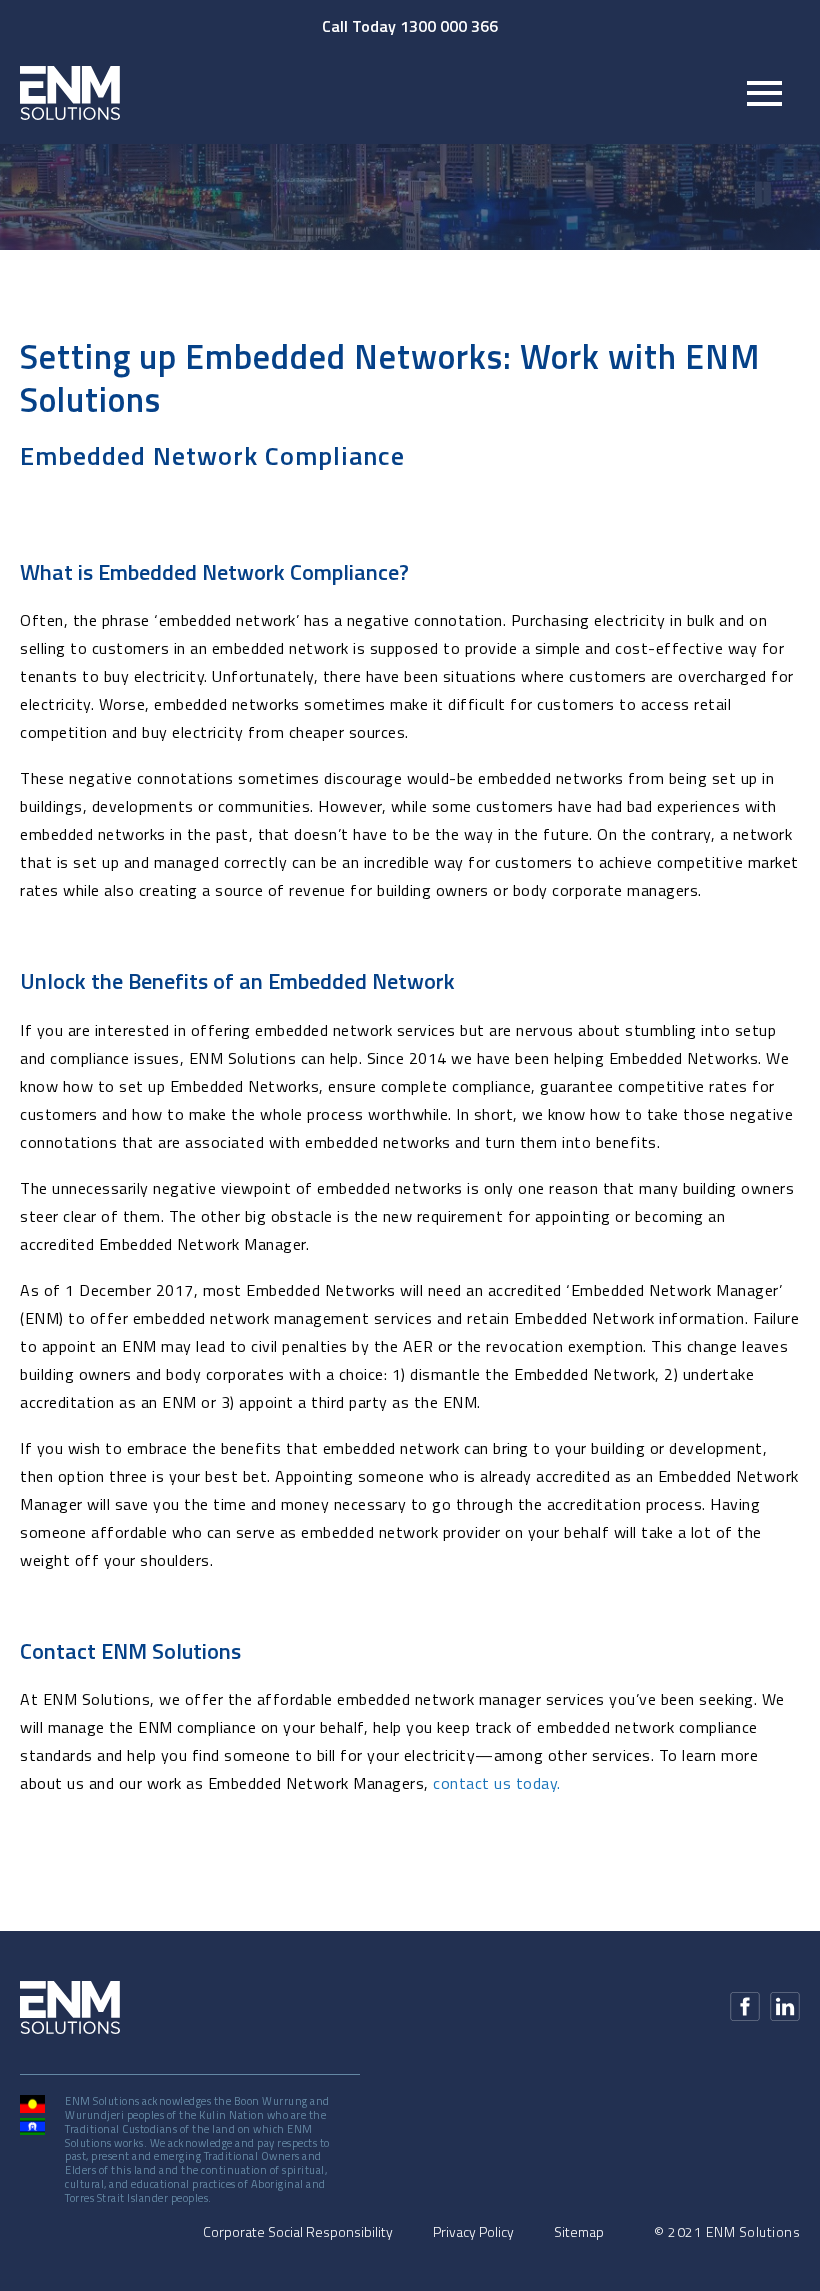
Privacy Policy (473, 2232)
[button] (764, 93)
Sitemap (579, 2232)
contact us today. (497, 1783)
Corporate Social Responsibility (298, 2232)
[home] (70, 92)
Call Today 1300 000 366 (410, 26)
